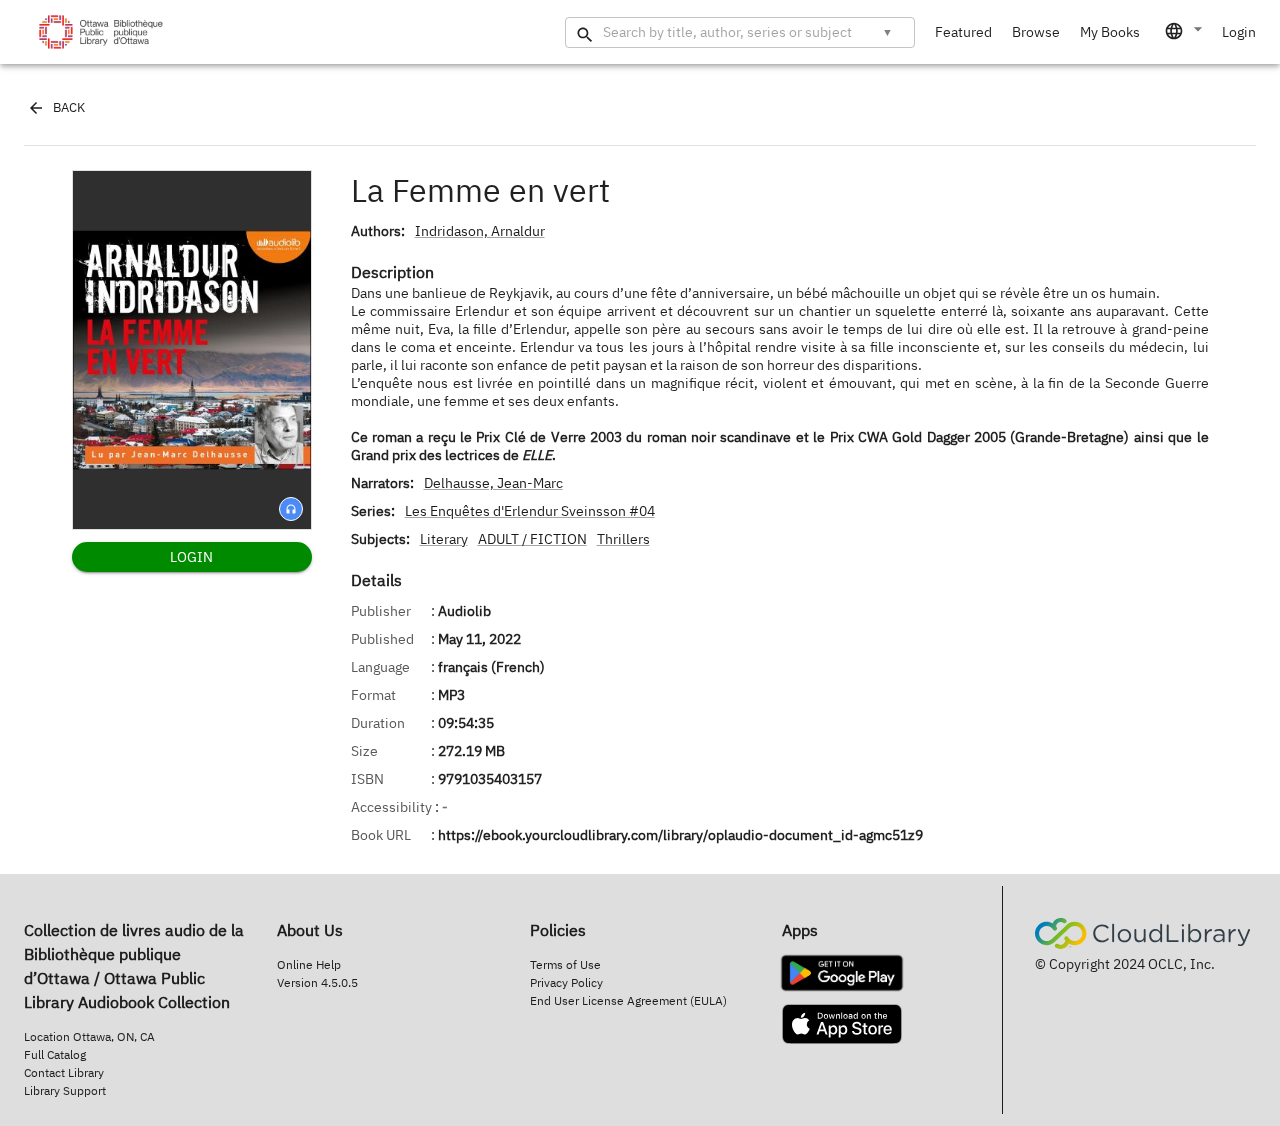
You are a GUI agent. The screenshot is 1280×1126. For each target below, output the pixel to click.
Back (69, 107)
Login (1239, 32)
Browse (1036, 32)
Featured (963, 32)
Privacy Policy (566, 982)
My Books (1110, 32)
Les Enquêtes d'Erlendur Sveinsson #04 (530, 511)
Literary (444, 539)
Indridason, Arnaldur (480, 231)
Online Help (309, 964)
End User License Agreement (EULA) (628, 1000)
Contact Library (64, 1072)
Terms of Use (565, 964)
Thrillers (623, 539)
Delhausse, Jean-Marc (493, 483)
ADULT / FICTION (532, 539)
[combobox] (1185, 31)
